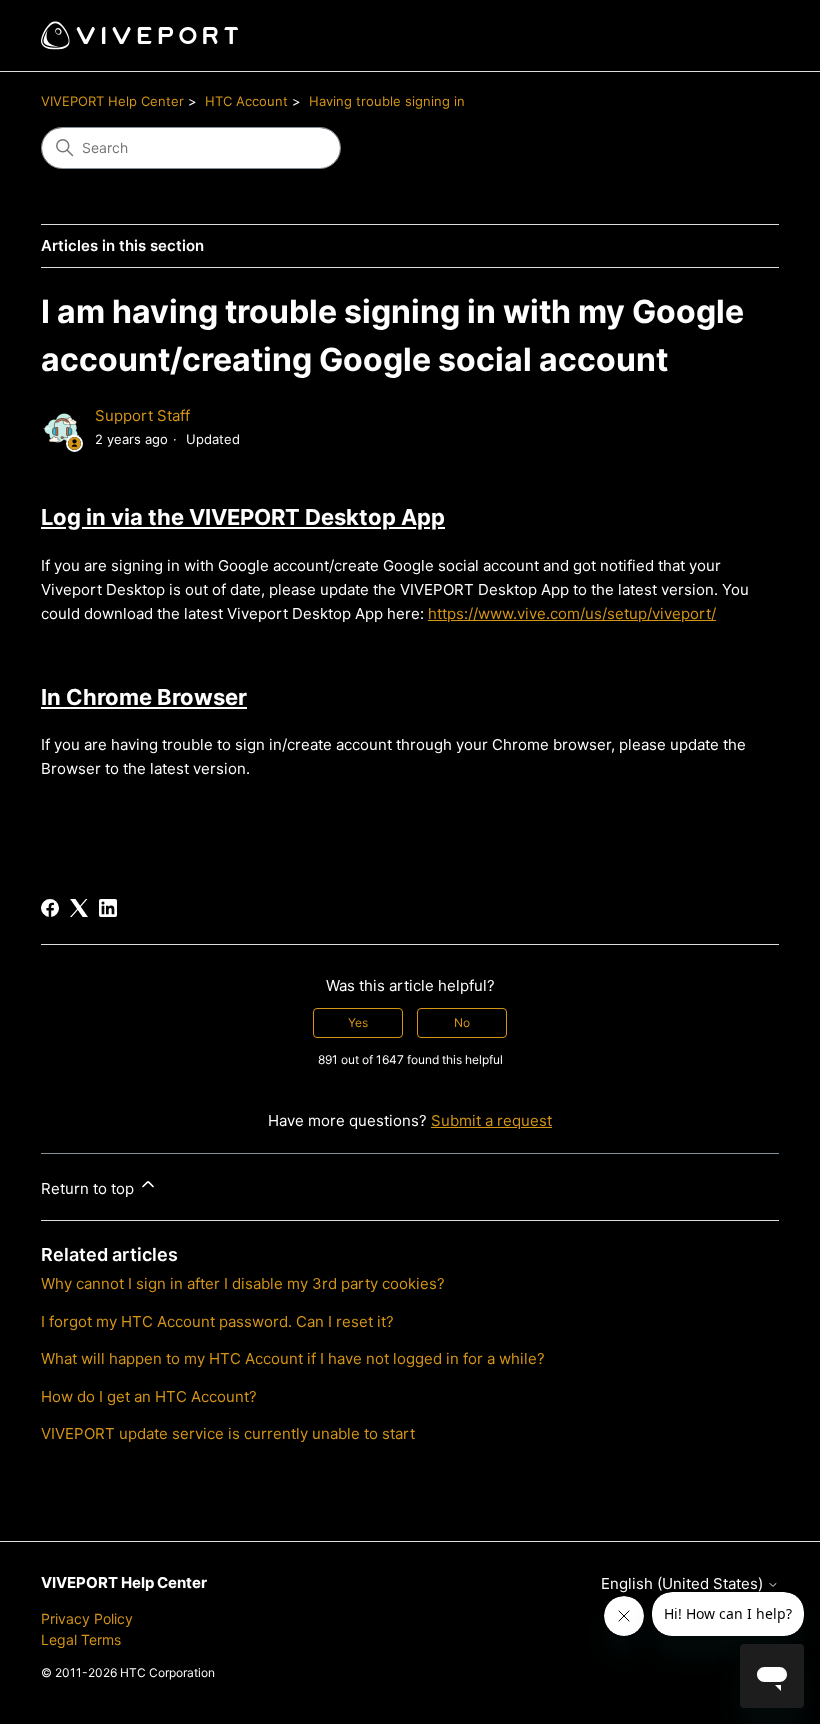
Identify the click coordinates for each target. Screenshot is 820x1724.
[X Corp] (79, 908)
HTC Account (246, 101)
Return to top (89, 1188)
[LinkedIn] (108, 908)
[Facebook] (50, 908)
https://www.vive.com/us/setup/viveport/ (572, 613)
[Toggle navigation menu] (743, 36)
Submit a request (491, 1120)
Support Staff (142, 415)
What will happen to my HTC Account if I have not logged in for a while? (293, 1358)
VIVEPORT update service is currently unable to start (228, 1433)
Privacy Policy (87, 1618)
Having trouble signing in (387, 101)
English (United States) (684, 1583)
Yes (358, 1022)
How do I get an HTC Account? (149, 1396)
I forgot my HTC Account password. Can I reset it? (217, 1321)
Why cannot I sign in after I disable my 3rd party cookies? (243, 1283)
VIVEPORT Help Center (112, 101)
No (462, 1022)
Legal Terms (81, 1639)
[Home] (139, 35)
